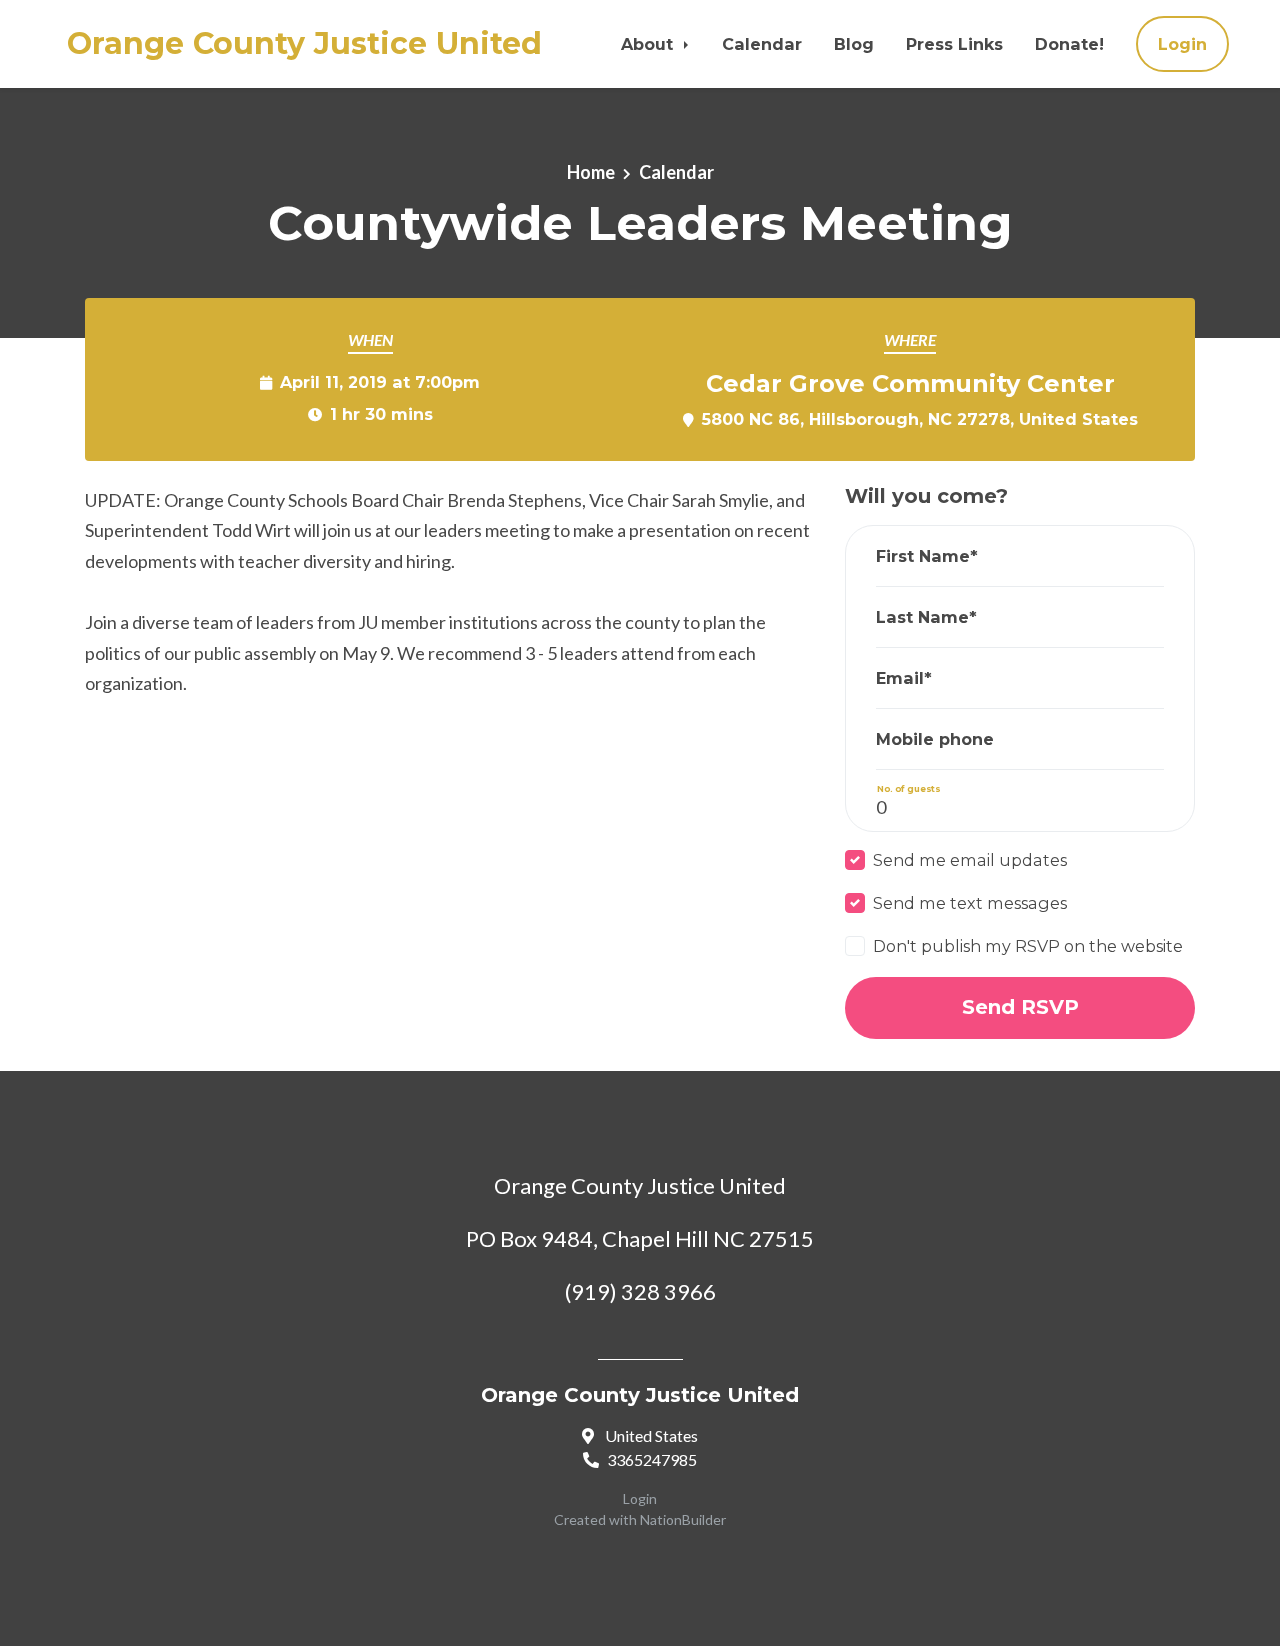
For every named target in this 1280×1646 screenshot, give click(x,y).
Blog (854, 44)
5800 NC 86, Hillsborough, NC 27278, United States (920, 419)
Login (1182, 44)
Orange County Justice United (304, 44)
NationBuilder (683, 1519)
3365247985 (652, 1459)
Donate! (1069, 44)
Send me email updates (970, 860)
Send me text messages (970, 903)
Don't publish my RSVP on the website (1028, 946)
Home (591, 172)
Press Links (954, 44)
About (649, 44)
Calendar (762, 44)
